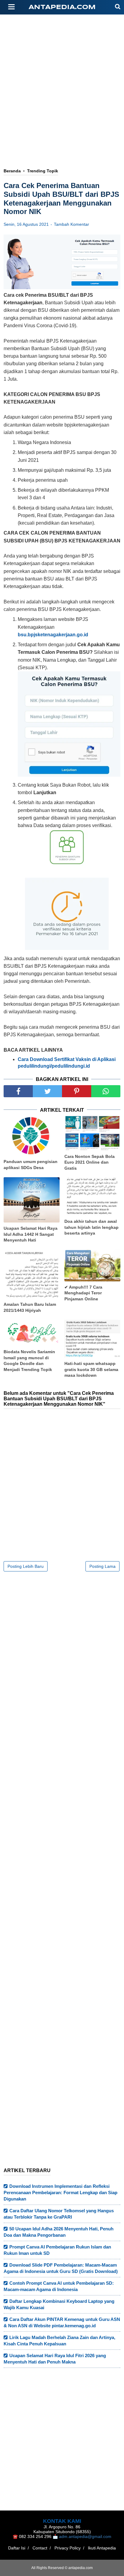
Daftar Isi (17, 2548)
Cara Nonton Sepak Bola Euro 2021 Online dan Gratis (90, 1162)
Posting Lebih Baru (26, 1566)
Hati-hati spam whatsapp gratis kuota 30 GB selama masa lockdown (91, 1369)
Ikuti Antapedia (102, 2548)
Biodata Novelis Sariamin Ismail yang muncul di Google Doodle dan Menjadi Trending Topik (29, 1361)
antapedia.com (62, 7)
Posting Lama (102, 1566)
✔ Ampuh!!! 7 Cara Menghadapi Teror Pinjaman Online (83, 1293)
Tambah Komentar (71, 224)
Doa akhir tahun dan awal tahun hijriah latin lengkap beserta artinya (91, 1227)
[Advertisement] (62, 72)
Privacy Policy (68, 2548)
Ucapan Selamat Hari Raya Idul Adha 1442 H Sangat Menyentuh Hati (31, 1234)
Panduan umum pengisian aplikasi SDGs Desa (31, 1165)
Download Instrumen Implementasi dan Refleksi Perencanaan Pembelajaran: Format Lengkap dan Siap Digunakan (60, 2192)
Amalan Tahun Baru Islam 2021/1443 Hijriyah (30, 1307)
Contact (40, 2548)
